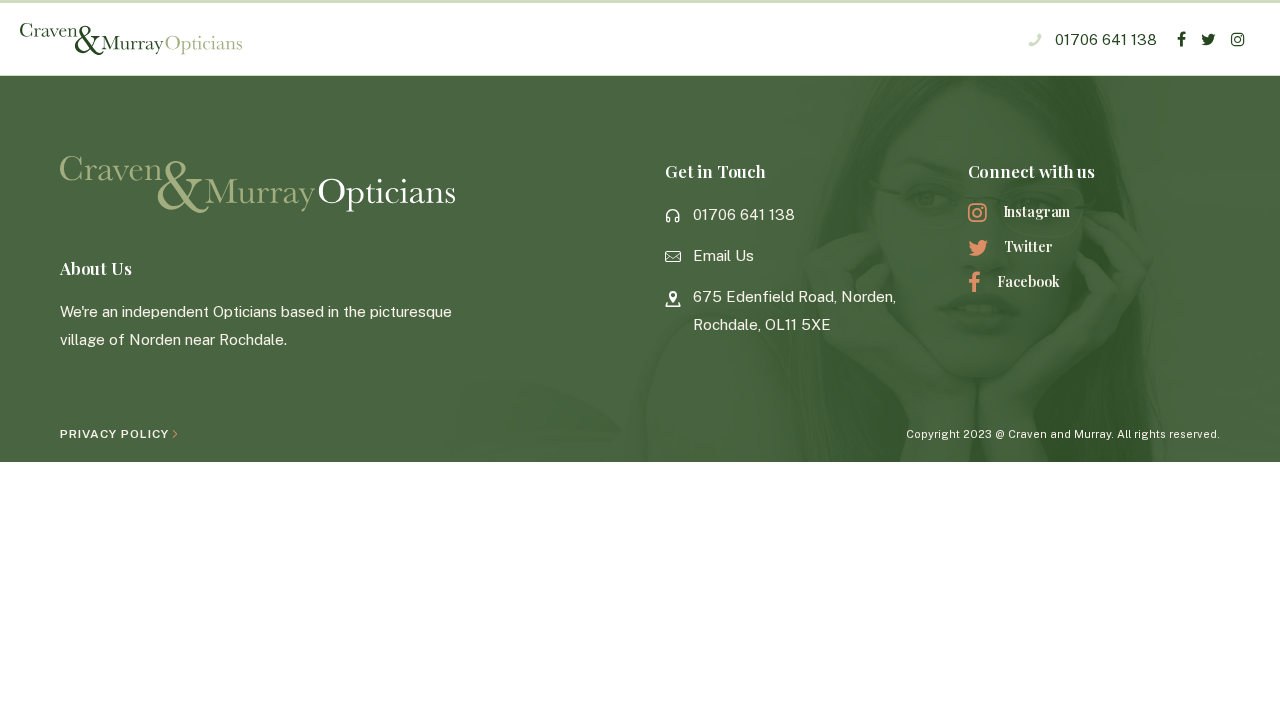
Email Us (723, 255)
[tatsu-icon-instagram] (1238, 39)
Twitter (1028, 246)
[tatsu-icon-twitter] (1208, 39)
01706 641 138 (1106, 39)
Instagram (1037, 211)
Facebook (1028, 281)
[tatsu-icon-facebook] (1181, 39)
